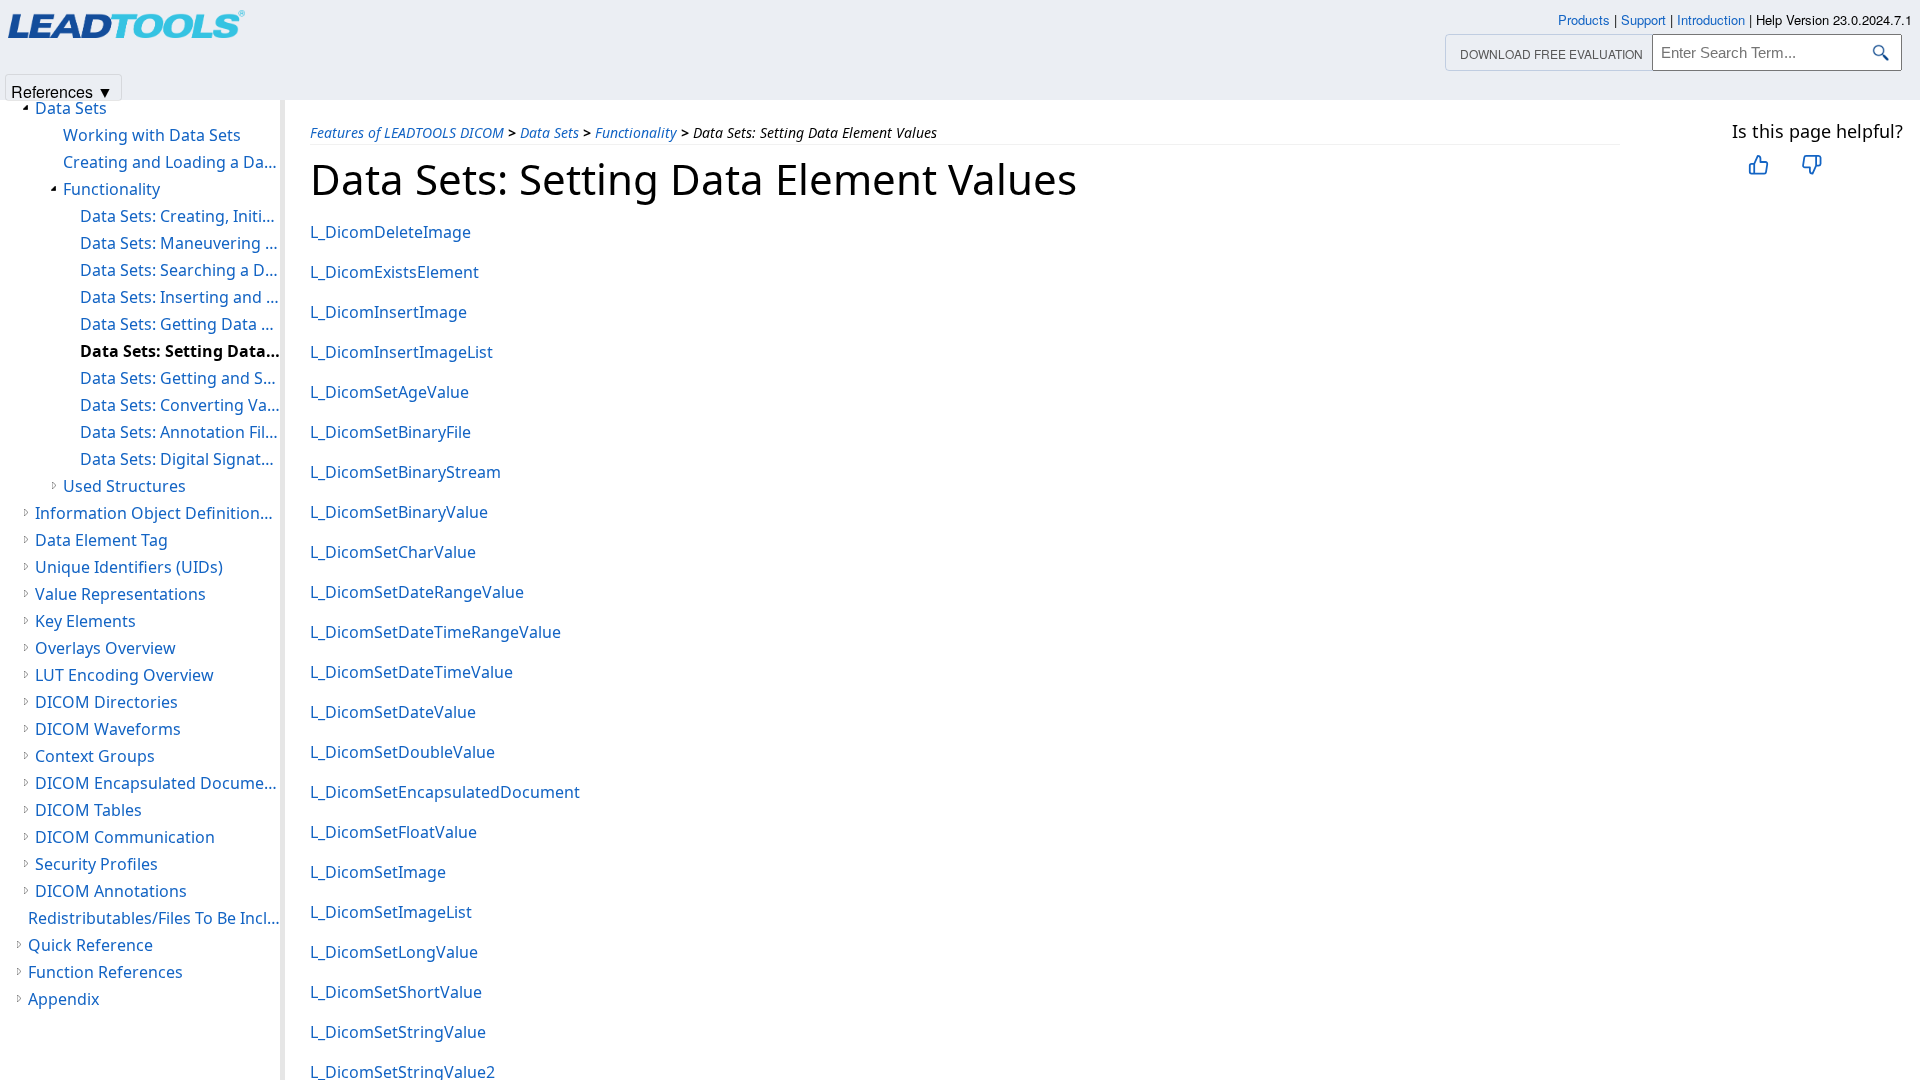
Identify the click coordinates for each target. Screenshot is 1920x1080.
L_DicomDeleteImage (390, 232)
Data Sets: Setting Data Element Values (180, 351)
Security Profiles (96, 864)
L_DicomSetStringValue (398, 1032)
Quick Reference (90, 945)
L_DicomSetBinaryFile (390, 432)
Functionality (636, 132)
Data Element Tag (101, 540)
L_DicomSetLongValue (394, 952)
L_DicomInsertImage (388, 312)
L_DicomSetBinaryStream (405, 472)
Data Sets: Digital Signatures (180, 459)
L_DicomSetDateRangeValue (417, 592)
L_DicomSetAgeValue (389, 392)
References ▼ (62, 90)
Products (1584, 19)
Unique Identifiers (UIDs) (129, 567)
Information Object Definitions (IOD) (157, 513)
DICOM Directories (106, 702)
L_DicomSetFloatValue (393, 832)
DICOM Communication (125, 837)
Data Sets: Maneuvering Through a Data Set (180, 243)
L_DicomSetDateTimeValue (411, 672)
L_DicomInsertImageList (401, 352)
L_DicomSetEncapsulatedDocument (445, 792)
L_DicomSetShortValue (396, 992)
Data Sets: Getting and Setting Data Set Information (180, 378)
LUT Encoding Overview (124, 675)
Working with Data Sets (152, 135)
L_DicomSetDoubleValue (402, 752)
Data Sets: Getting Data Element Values (180, 324)
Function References (105, 972)
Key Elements (85, 621)
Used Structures (124, 486)
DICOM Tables (88, 810)
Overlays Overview (105, 648)
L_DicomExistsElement (394, 272)
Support (1643, 19)
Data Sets (549, 132)
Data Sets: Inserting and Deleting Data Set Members (180, 297)
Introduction (1711, 19)
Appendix (63, 999)
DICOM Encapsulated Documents (157, 783)
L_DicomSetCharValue (393, 552)
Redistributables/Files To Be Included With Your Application (154, 918)
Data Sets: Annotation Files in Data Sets (180, 432)
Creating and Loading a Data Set (171, 162)
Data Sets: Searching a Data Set (180, 270)
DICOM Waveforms (108, 729)
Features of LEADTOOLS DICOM (407, 132)
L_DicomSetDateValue (393, 712)
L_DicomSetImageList (391, 912)
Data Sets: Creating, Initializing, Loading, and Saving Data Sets (180, 216)
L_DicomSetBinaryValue (399, 512)
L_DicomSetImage (378, 872)
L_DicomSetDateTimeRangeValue (435, 632)
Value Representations (120, 594)
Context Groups (95, 756)
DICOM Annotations (111, 891)
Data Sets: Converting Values (180, 405)
